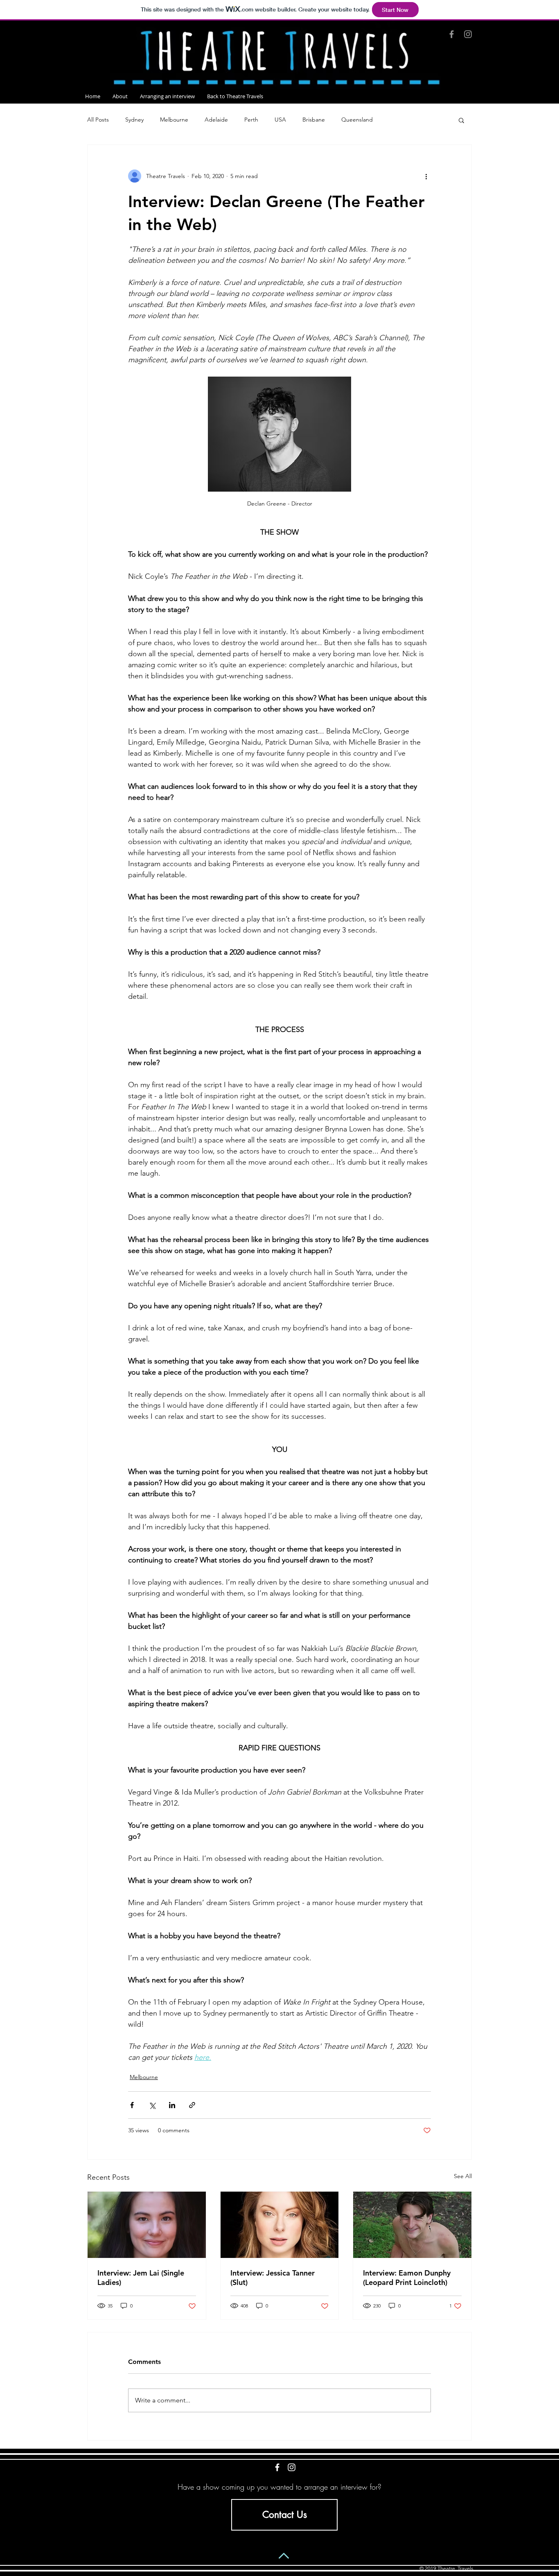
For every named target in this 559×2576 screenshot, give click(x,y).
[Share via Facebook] (132, 2105)
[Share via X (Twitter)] (152, 2105)
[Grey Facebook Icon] (452, 34)
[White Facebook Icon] (277, 2467)
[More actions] (426, 176)
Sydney (134, 120)
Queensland (357, 120)
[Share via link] (192, 2105)
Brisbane (314, 120)
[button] (461, 120)
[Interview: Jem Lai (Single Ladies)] (147, 2225)
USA (280, 120)
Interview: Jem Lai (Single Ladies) (141, 2278)
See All (463, 2176)
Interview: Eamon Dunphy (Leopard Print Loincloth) (407, 2278)
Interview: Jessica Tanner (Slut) (273, 2278)
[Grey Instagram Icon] (468, 34)
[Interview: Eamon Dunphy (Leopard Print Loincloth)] (412, 2225)
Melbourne (174, 120)
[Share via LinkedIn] (172, 2105)
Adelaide (216, 120)
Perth (251, 120)
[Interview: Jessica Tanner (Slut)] (280, 2225)
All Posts (98, 120)
